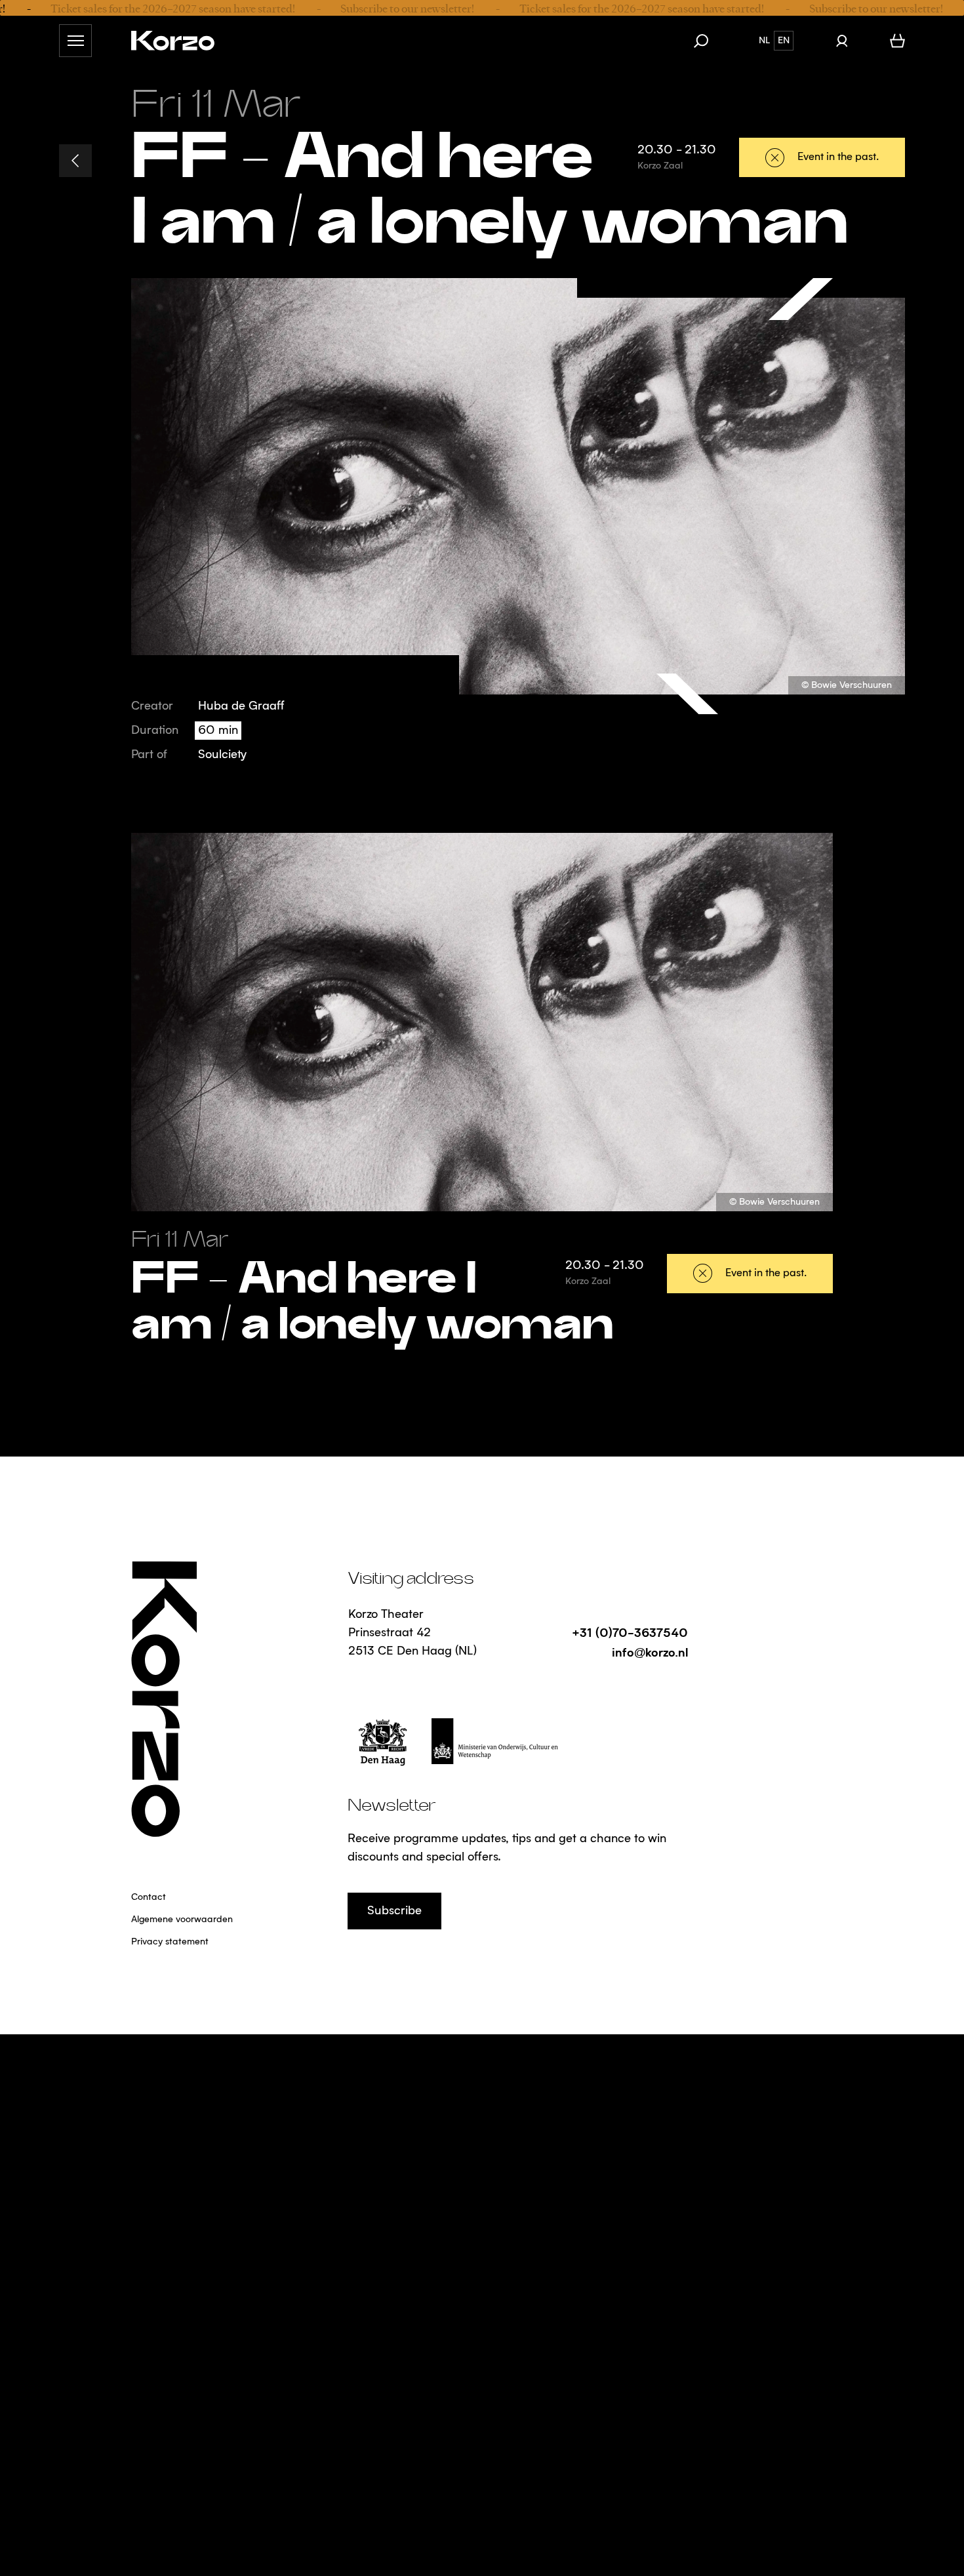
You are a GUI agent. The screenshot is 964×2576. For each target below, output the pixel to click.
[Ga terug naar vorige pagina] (75, 161)
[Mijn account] (842, 41)
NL (764, 41)
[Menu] (75, 41)
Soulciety (222, 755)
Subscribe (394, 1911)
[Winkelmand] (897, 41)
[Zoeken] (708, 41)
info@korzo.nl (650, 1652)
